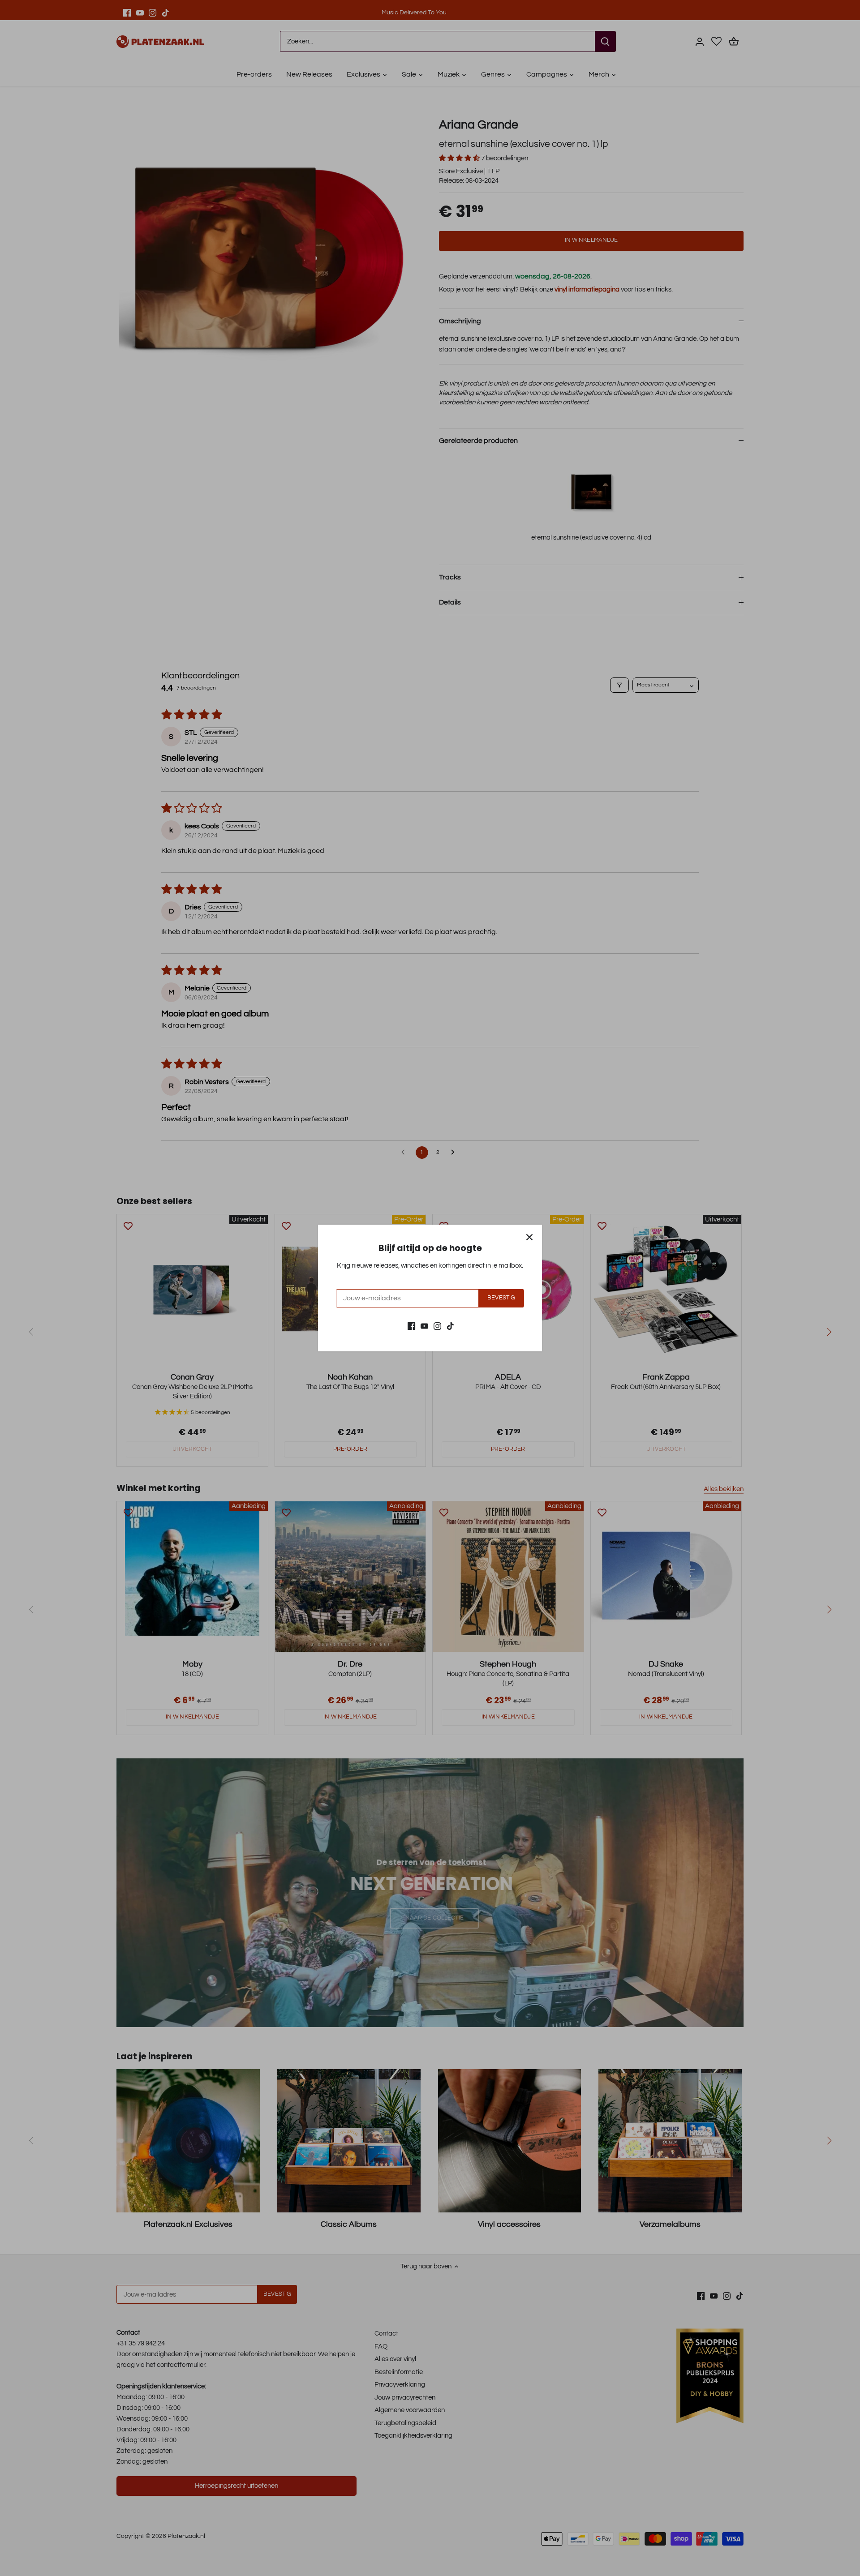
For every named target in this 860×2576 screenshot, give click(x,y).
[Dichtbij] (529, 1237)
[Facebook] (411, 1326)
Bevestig (501, 1298)
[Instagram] (437, 1326)
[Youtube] (424, 1326)
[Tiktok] (450, 1326)
